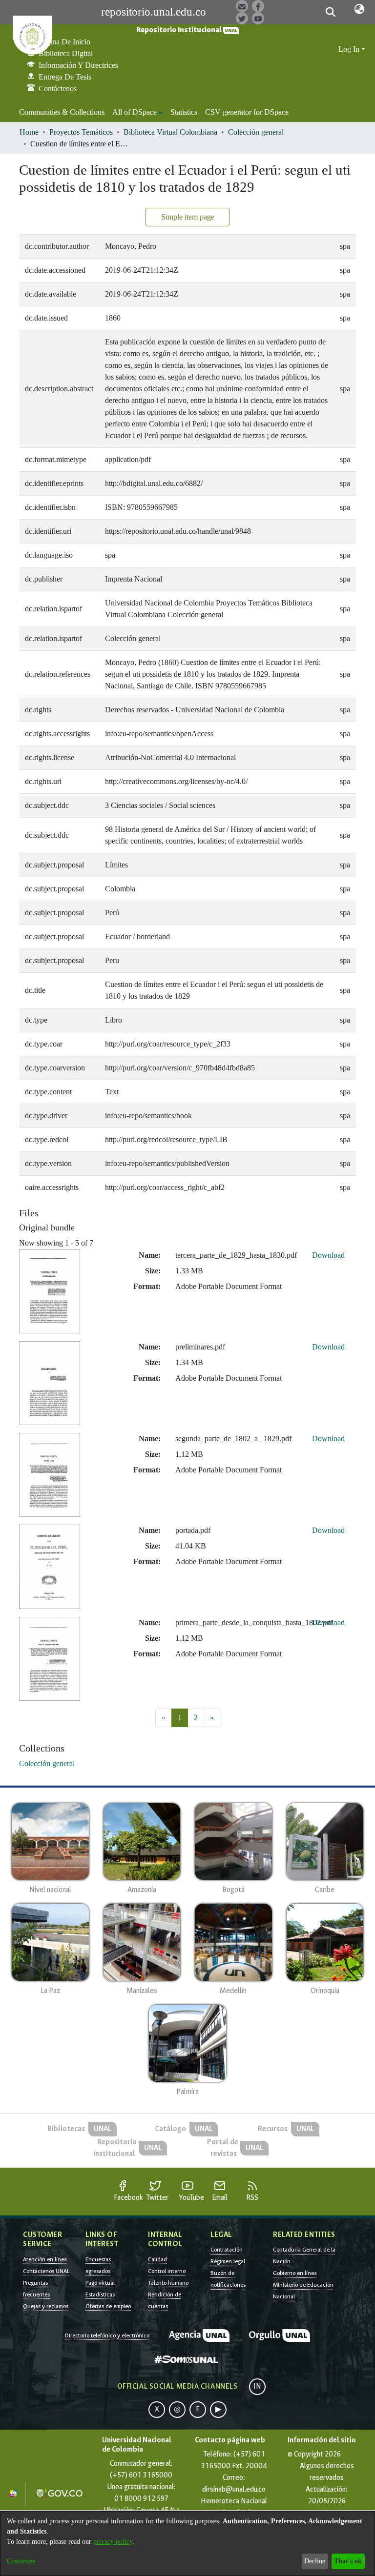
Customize (21, 2561)
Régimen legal (228, 2261)
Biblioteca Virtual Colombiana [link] (170, 132)
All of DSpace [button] (135, 112)
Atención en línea (45, 2259)
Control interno (167, 2271)
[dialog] (187, 2544)
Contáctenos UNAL (46, 2271)
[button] (330, 12)
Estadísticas (100, 2294)
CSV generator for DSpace (247, 112)
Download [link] (328, 1255)
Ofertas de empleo (108, 2306)
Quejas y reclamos (46, 2306)
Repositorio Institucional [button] (180, 30)
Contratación (227, 2250)
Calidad (157, 2259)
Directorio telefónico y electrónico (107, 2335)
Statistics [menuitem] (184, 112)
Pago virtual (100, 2283)
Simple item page (188, 217)
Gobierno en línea (295, 2273)
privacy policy (113, 2542)
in (257, 2386)
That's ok (348, 2561)
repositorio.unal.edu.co (154, 12)
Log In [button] (350, 49)
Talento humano (168, 2283)
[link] (47, 1763)
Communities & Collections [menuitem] (62, 112)
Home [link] (29, 132)
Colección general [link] (256, 132)
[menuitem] (137, 112)
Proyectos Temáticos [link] (81, 132)
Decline (315, 2561)
